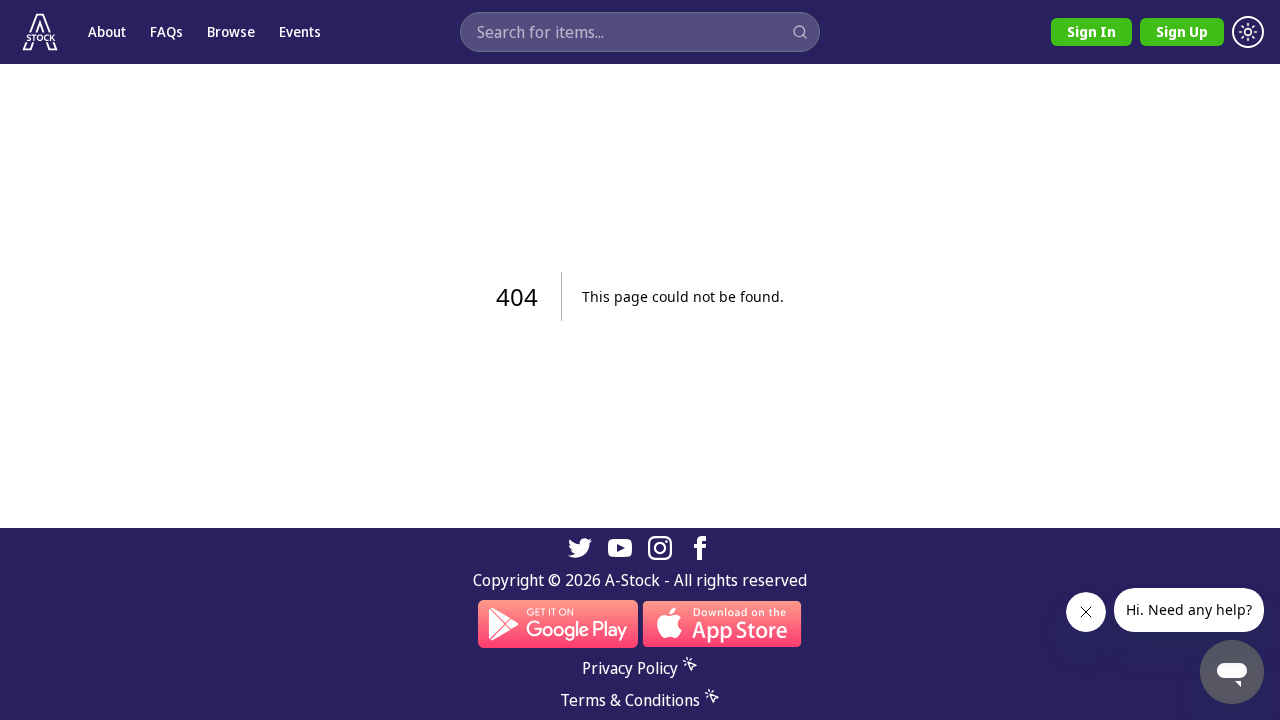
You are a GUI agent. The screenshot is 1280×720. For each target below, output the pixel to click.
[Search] (800, 32)
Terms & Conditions (630, 700)
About (107, 31)
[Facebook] (700, 548)
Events (300, 31)
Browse (231, 31)
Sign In (1091, 31)
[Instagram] (660, 548)
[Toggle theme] (1248, 32)
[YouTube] (620, 548)
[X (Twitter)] (580, 548)
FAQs (166, 31)
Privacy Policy (630, 668)
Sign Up (1182, 31)
